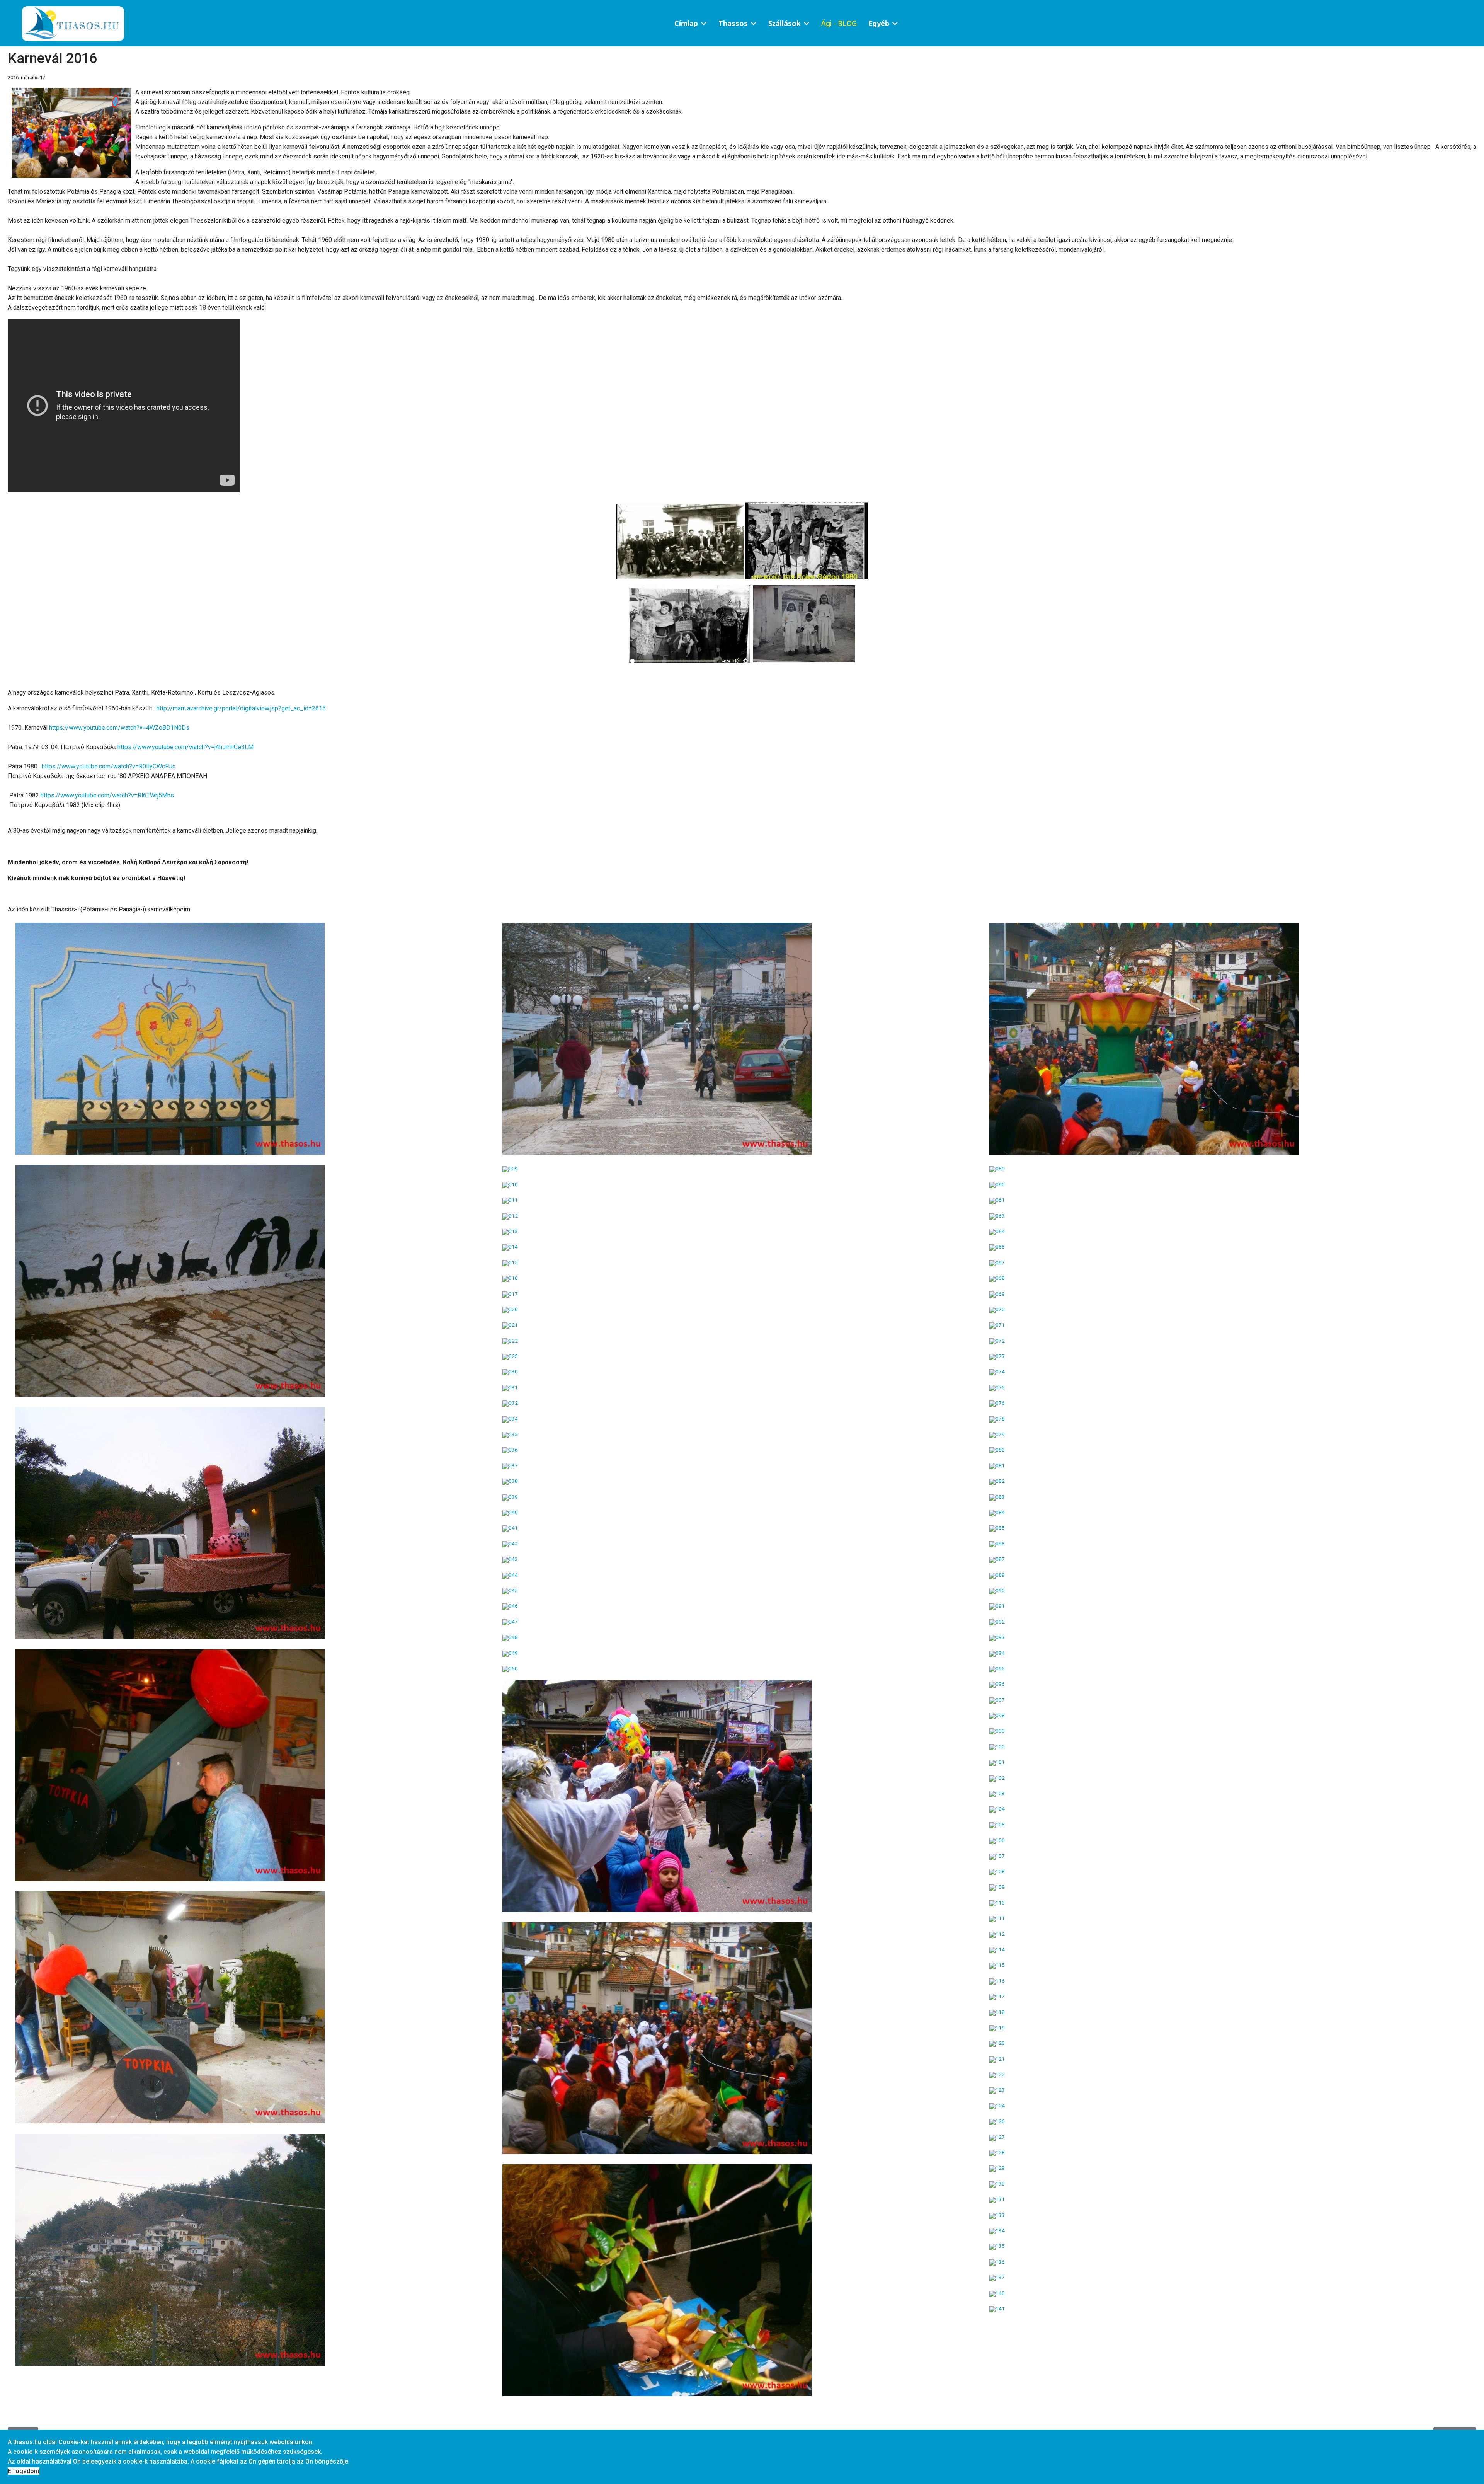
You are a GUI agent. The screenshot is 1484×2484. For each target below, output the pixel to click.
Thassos (733, 23)
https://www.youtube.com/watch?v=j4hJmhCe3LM (185, 747)
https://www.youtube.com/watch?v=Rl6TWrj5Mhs (107, 795)
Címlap (686, 23)
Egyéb (879, 23)
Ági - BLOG (839, 23)
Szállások (785, 23)
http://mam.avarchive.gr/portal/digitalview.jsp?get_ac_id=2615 (241, 708)
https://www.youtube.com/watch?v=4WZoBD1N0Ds (119, 728)
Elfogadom (24, 2471)
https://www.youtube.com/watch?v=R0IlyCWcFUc (109, 766)
